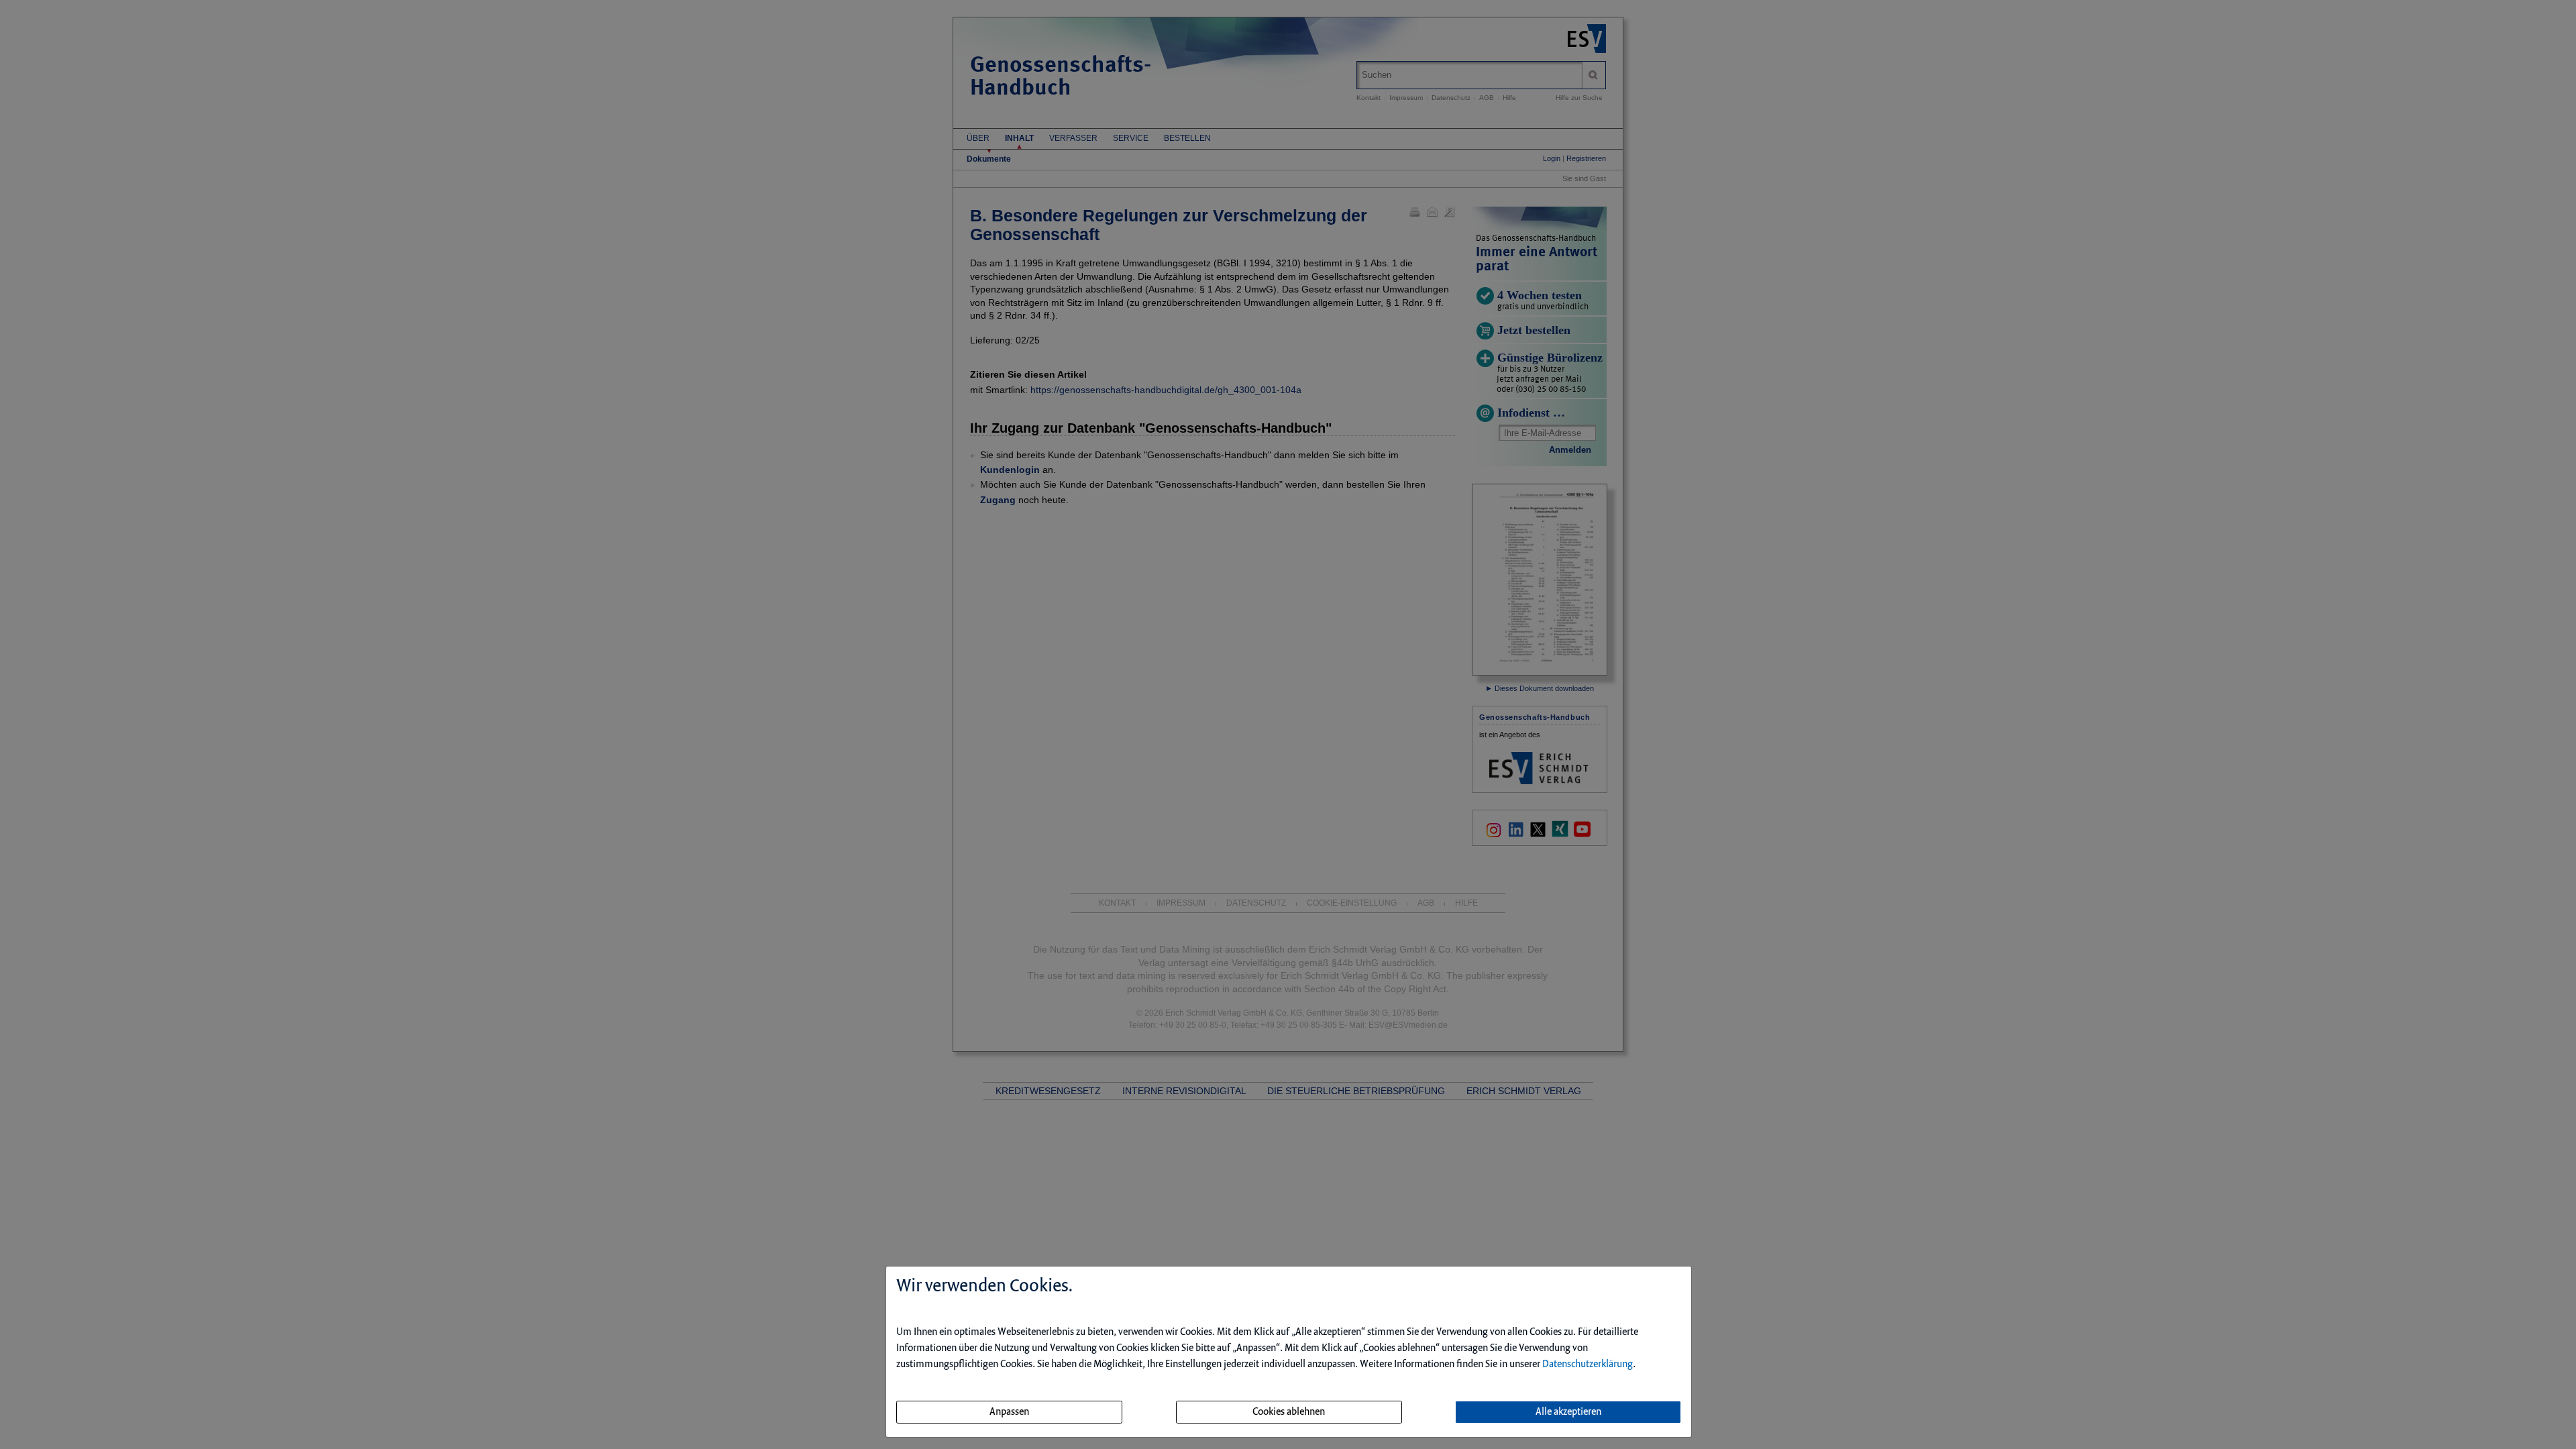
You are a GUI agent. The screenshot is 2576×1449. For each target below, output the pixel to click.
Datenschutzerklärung (1588, 1364)
